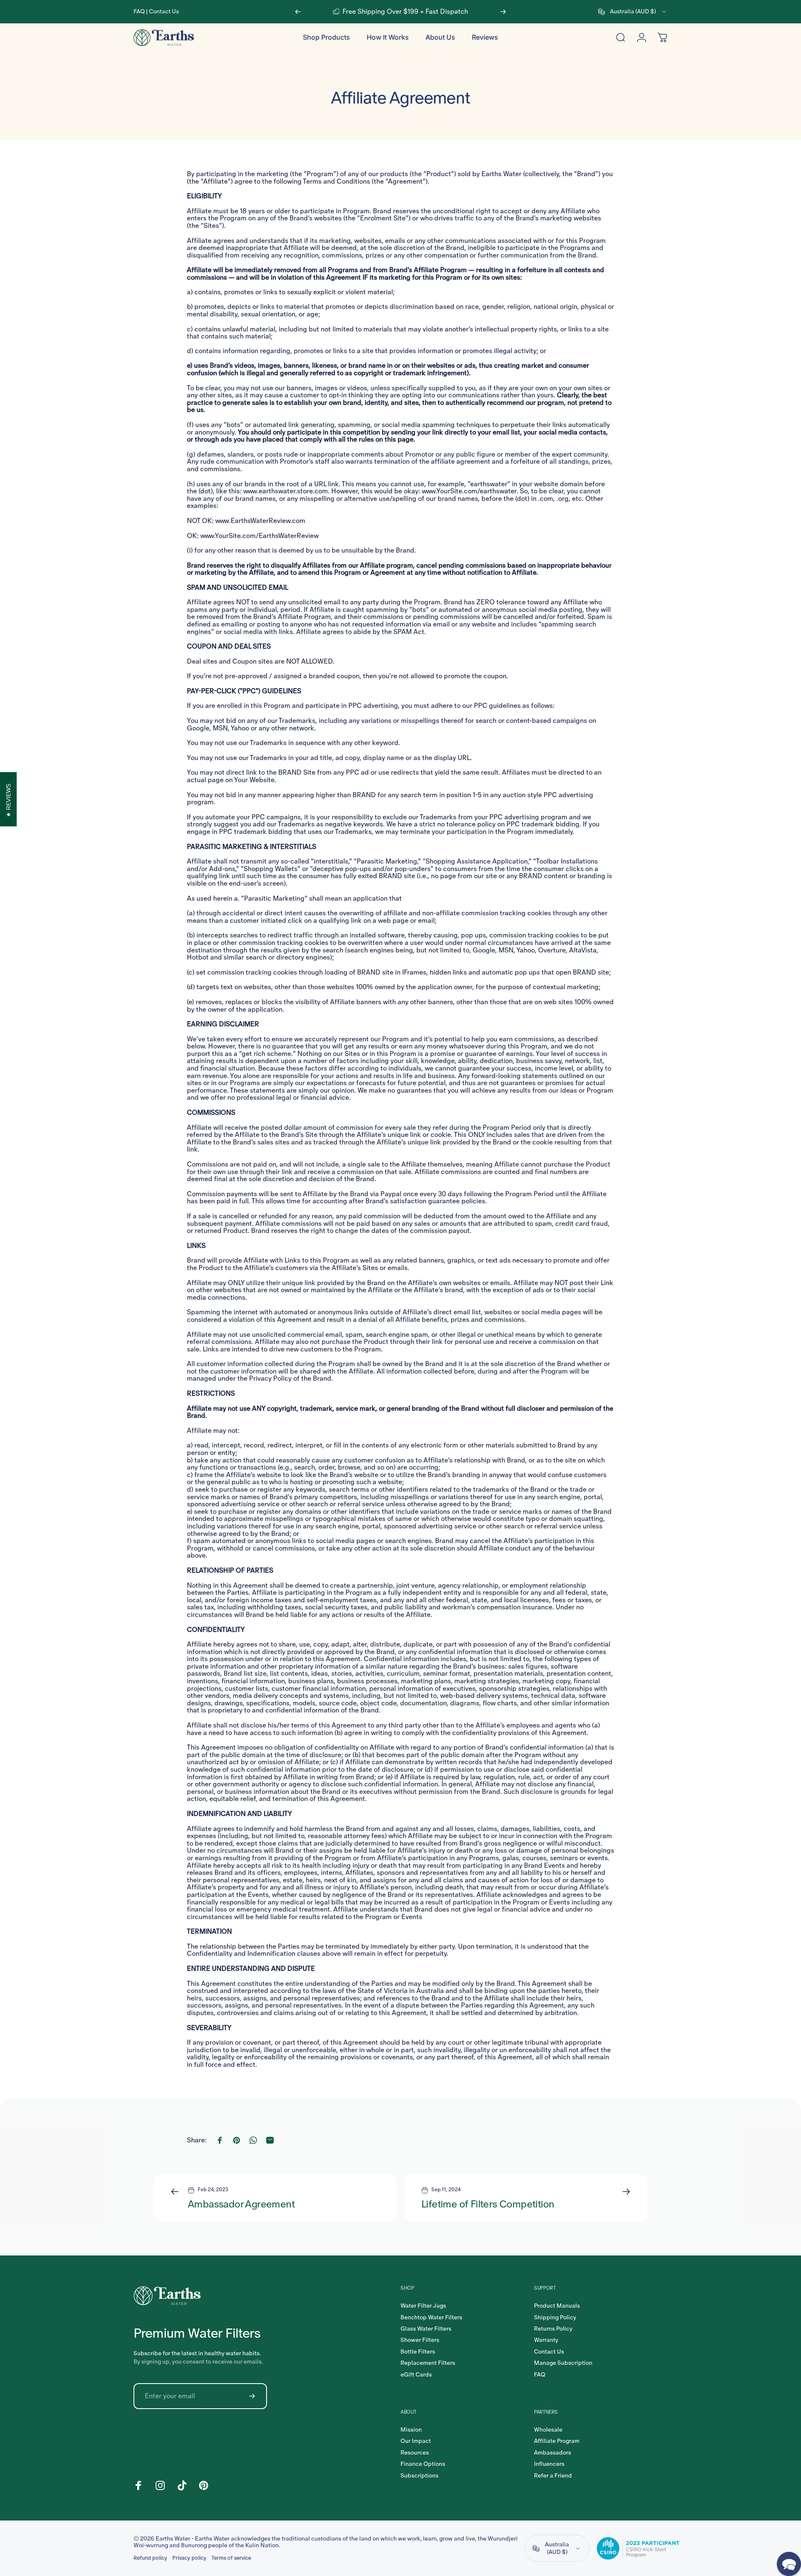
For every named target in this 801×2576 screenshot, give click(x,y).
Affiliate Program (557, 2441)
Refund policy (150, 2558)
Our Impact (416, 2441)
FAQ (139, 11)
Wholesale (548, 2430)
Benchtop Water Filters (431, 2317)
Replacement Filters (428, 2363)
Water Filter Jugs (423, 2306)
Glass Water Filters (426, 2329)
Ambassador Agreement (241, 2204)
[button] (789, 2564)
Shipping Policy (555, 2317)
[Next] (503, 12)
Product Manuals (557, 2306)
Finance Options (423, 2464)
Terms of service (231, 2558)
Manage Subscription (563, 2363)
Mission (411, 2430)
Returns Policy (553, 2329)
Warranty (546, 2340)
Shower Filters (420, 2340)
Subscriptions (419, 2476)
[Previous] (298, 12)
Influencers (549, 2464)
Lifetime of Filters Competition (488, 2204)
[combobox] (633, 12)
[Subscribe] (252, 2396)
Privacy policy (189, 2558)
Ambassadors (553, 2453)
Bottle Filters (418, 2352)
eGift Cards (416, 2375)
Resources (415, 2453)
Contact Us (164, 11)
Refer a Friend (553, 2476)
